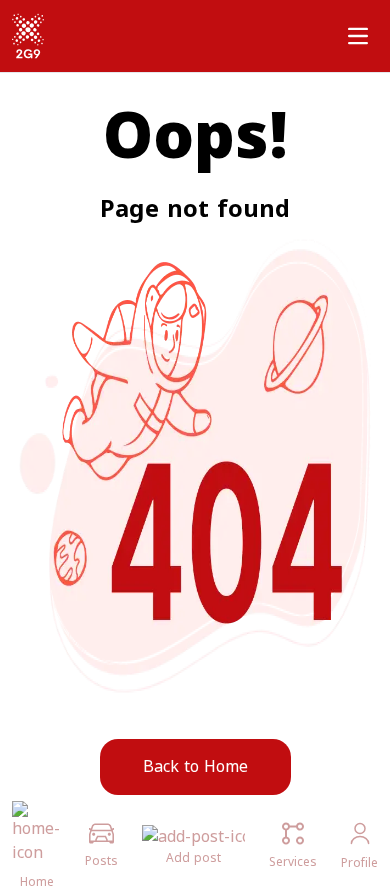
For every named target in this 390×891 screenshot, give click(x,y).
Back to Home (195, 766)
